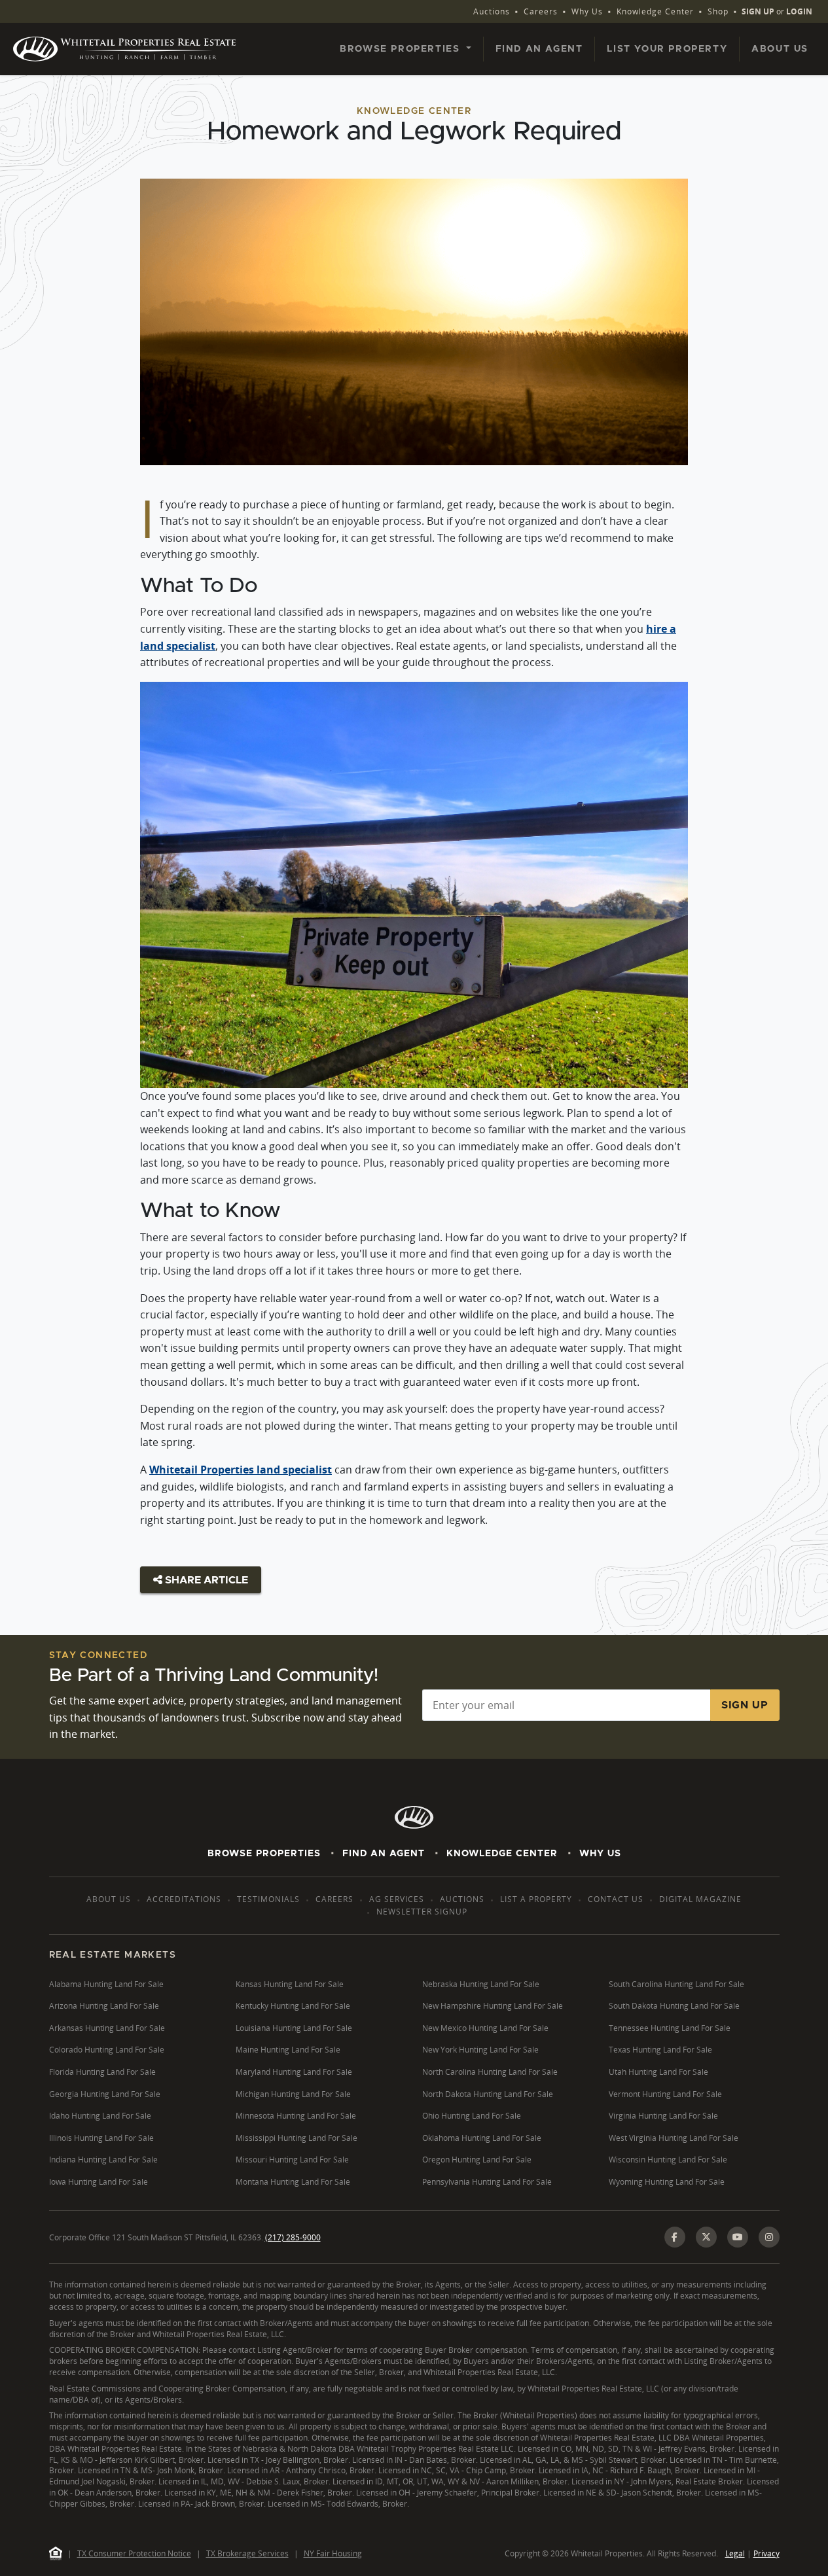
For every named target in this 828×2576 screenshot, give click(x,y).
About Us (780, 49)
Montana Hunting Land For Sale (293, 2182)
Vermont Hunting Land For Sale (665, 2094)
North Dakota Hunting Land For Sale (488, 2094)
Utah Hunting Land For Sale (658, 2072)
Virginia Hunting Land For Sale (663, 2116)
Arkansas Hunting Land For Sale (107, 2028)
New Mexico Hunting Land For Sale (485, 2028)
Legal (735, 2553)
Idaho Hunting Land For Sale (100, 2116)
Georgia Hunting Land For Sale (105, 2094)
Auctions (492, 11)
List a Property (536, 1899)
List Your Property (667, 49)
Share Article (205, 1580)
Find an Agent (539, 49)
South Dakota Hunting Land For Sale (674, 2006)
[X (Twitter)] (706, 2237)
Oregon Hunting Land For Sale (477, 2160)
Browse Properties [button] (402, 49)
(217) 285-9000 (293, 2237)
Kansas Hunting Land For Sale (290, 1984)
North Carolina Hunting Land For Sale (490, 2072)
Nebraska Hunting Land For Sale (481, 1984)
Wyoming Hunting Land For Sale (667, 2182)
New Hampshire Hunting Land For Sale (493, 2006)
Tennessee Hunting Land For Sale (670, 2028)
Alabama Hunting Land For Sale (106, 1984)
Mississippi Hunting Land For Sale (297, 2138)
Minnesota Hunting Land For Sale (296, 2116)
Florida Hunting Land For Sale (102, 2072)
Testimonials (268, 1899)
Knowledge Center (655, 11)
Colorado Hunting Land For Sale (107, 2050)
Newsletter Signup (422, 1912)
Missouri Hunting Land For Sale (292, 2160)
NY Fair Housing (333, 2553)
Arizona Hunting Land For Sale (104, 2006)
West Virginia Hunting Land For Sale (674, 2138)
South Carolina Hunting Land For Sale (676, 1984)
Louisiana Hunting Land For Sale (294, 2028)
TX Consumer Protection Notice (134, 2553)
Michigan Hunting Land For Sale (293, 2094)
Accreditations (184, 1899)
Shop (718, 11)
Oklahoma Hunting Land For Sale (482, 2138)
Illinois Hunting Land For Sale (101, 2138)
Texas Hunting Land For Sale (660, 2050)
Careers (541, 11)
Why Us (587, 11)
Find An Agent (384, 1854)
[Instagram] (769, 2237)
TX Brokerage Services (247, 2553)
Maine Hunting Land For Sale (288, 2050)
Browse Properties (264, 1854)
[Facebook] (675, 2237)
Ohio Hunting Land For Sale (472, 2116)
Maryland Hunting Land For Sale (294, 2072)
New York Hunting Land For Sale (480, 2050)
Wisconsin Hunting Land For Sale (668, 2160)
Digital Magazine (700, 1899)
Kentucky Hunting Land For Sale (293, 2006)
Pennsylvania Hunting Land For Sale (487, 2182)
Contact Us (616, 1899)
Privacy (766, 2553)
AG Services (397, 1899)
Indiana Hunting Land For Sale (103, 2160)
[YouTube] (738, 2237)
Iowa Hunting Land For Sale (99, 2182)
